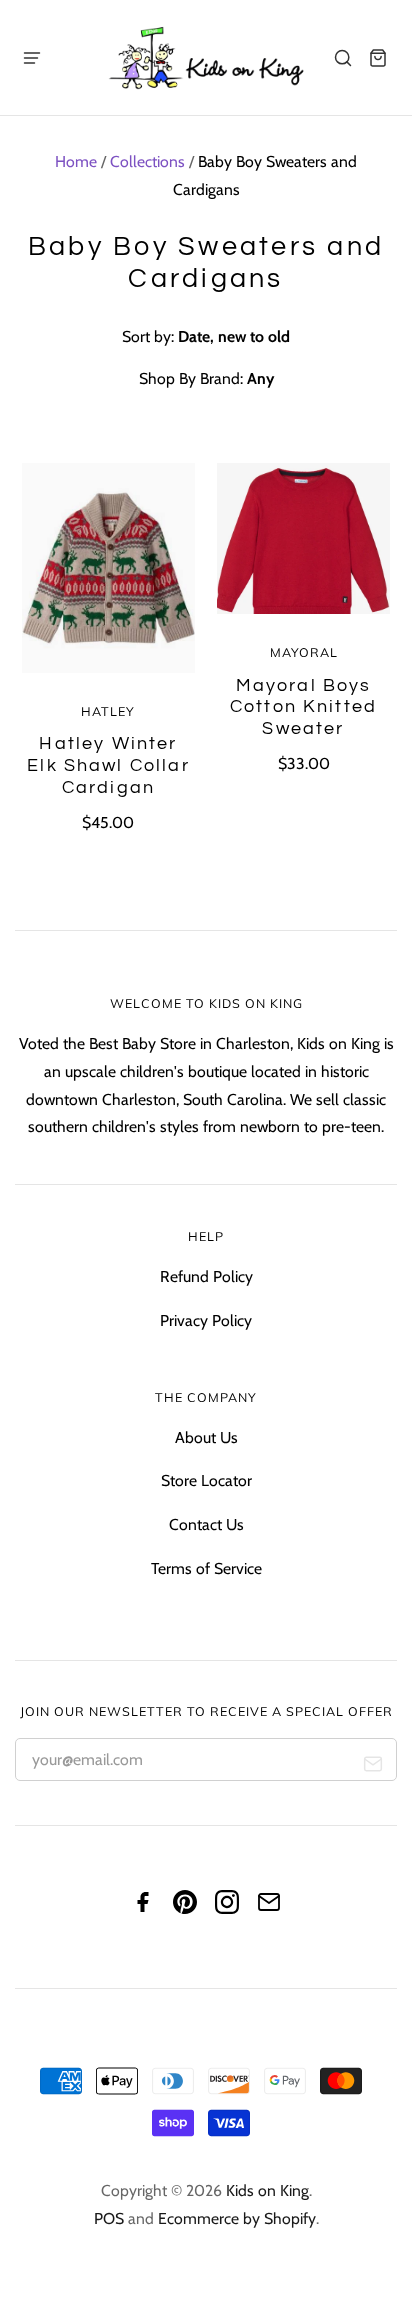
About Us (206, 1437)
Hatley (108, 711)
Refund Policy (206, 1276)
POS (109, 2218)
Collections (147, 161)
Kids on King (267, 2190)
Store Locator (206, 1480)
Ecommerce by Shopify (237, 2218)
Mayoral (304, 652)
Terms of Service (206, 1568)
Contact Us (206, 1524)
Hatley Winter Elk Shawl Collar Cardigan (108, 765)
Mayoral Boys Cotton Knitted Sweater (303, 707)
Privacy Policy (206, 1320)
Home (76, 161)
